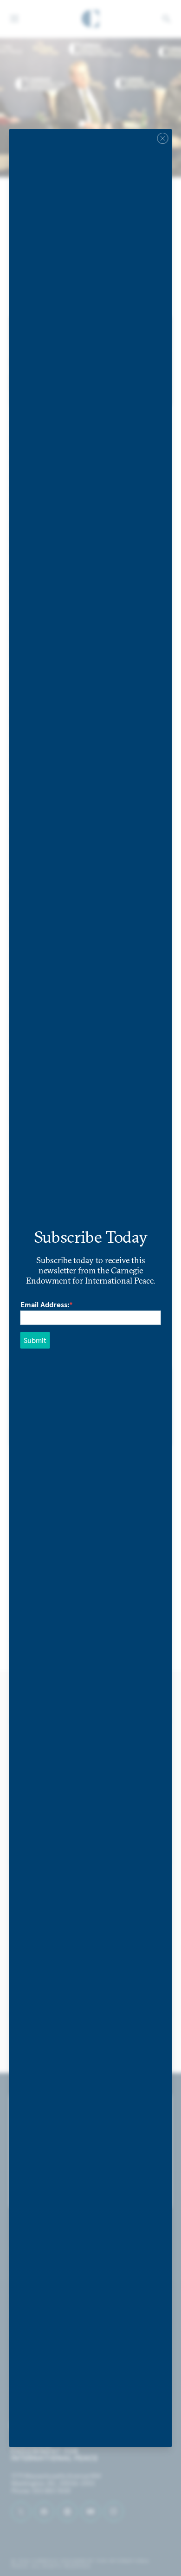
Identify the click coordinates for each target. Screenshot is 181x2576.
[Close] (163, 138)
